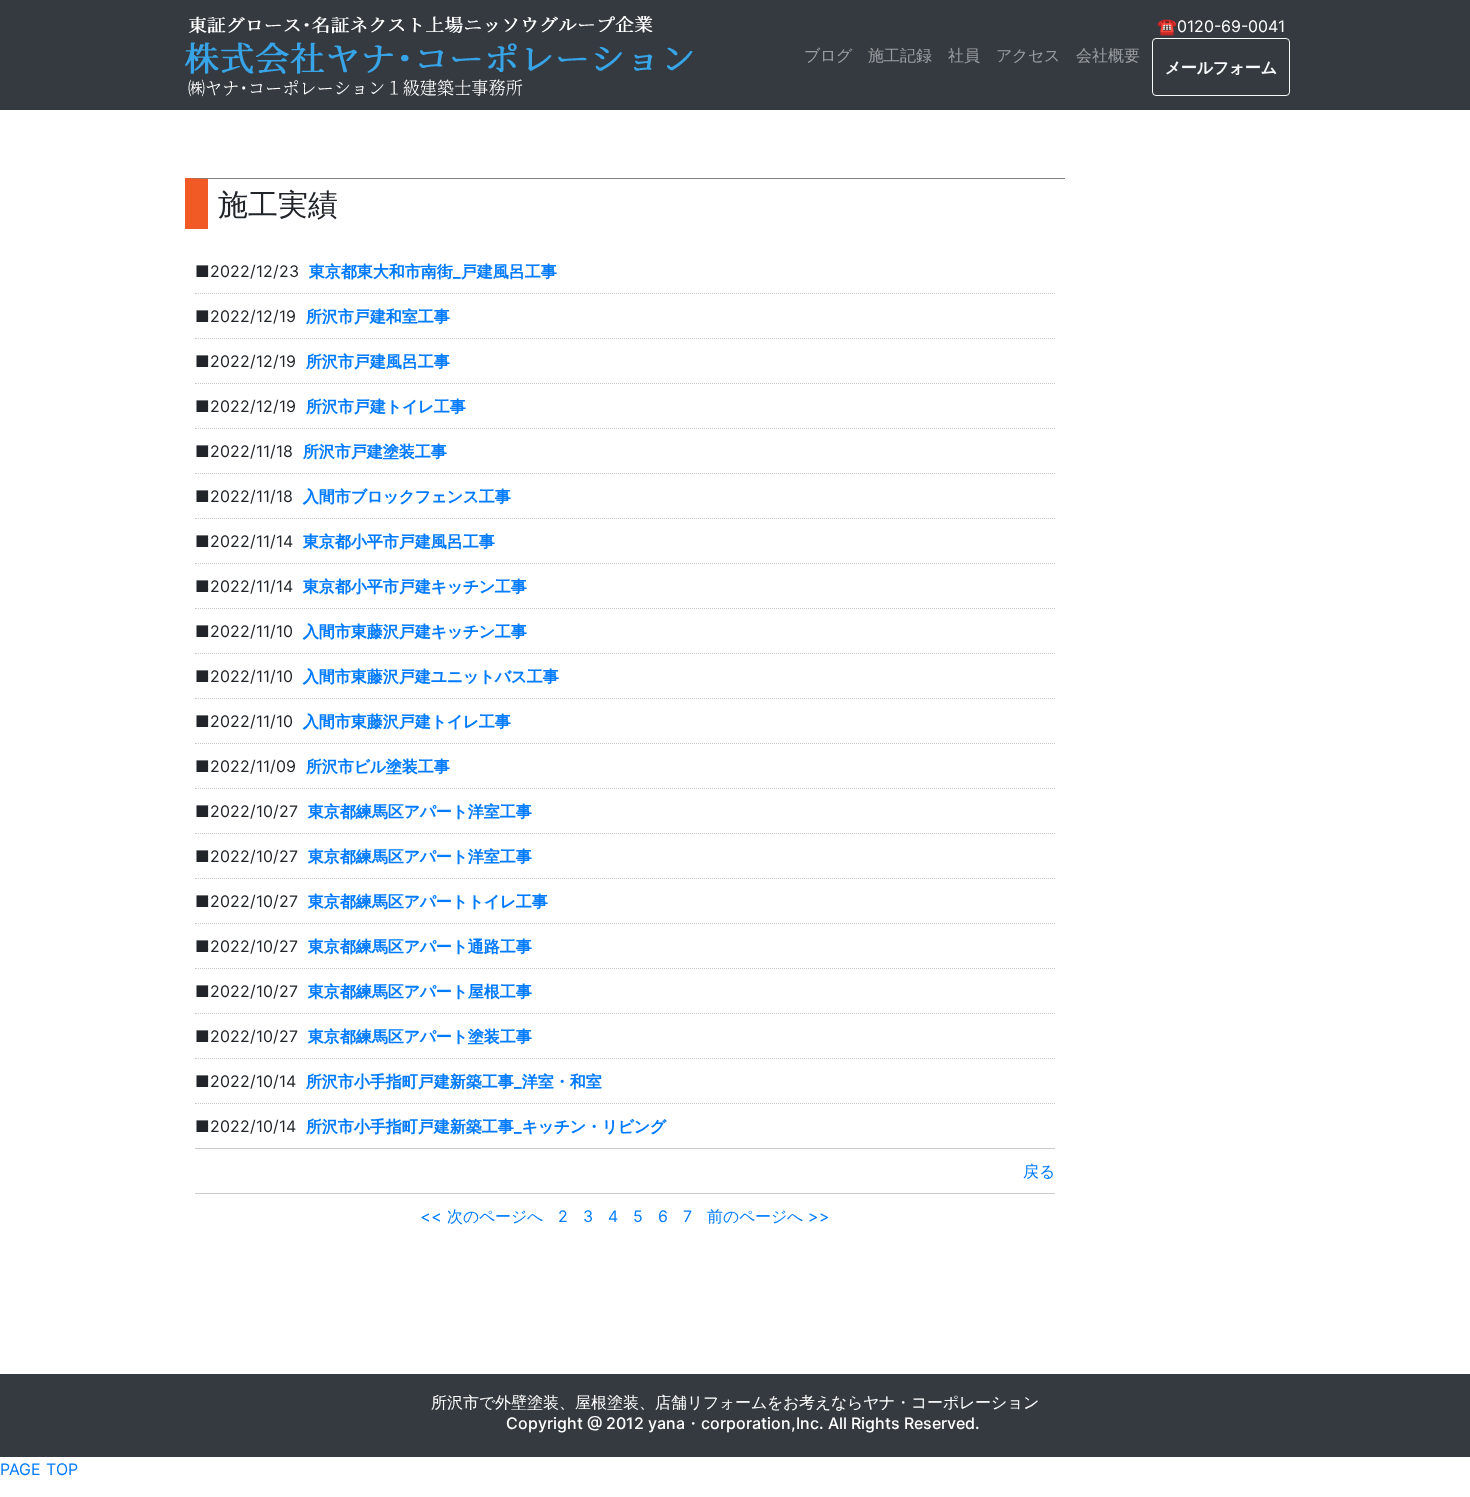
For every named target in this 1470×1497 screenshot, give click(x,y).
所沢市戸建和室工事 (378, 316)
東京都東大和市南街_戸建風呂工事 (433, 271)
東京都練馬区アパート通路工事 (420, 946)
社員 (964, 55)
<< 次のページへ (481, 1216)
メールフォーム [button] (1221, 67)
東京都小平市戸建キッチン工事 (415, 586)
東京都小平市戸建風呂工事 (399, 541)
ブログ (828, 55)
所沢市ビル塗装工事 (378, 766)
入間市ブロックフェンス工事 (407, 496)
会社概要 (1108, 55)
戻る (1039, 1171)
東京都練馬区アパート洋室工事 (420, 811)
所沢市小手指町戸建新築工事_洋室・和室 (454, 1081)
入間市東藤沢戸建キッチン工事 (415, 631)
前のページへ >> (768, 1216)
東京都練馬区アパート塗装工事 (420, 1036)
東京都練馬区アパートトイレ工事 (428, 901)
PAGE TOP (39, 1469)
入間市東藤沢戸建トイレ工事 (407, 721)
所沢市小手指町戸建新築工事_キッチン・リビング (486, 1126)
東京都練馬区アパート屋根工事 (420, 991)
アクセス (1028, 55)
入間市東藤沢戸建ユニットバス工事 (431, 676)
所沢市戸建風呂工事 (378, 361)
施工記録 (900, 55)
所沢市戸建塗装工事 (375, 451)
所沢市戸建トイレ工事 (386, 406)
